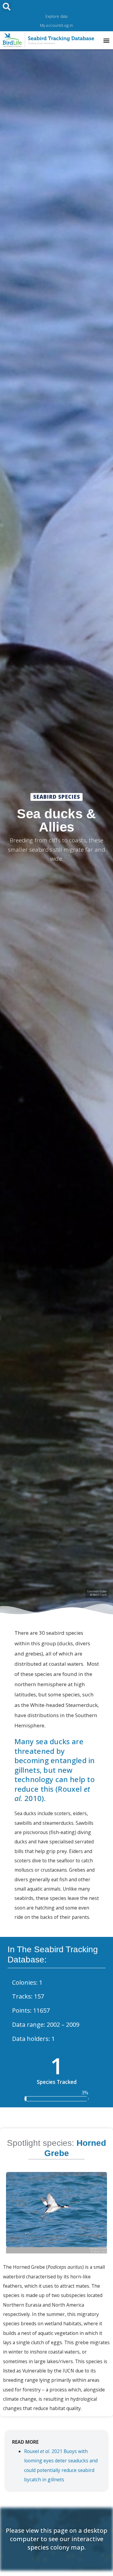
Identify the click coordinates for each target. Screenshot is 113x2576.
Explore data (56, 16)
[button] (6, 7)
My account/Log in (56, 25)
